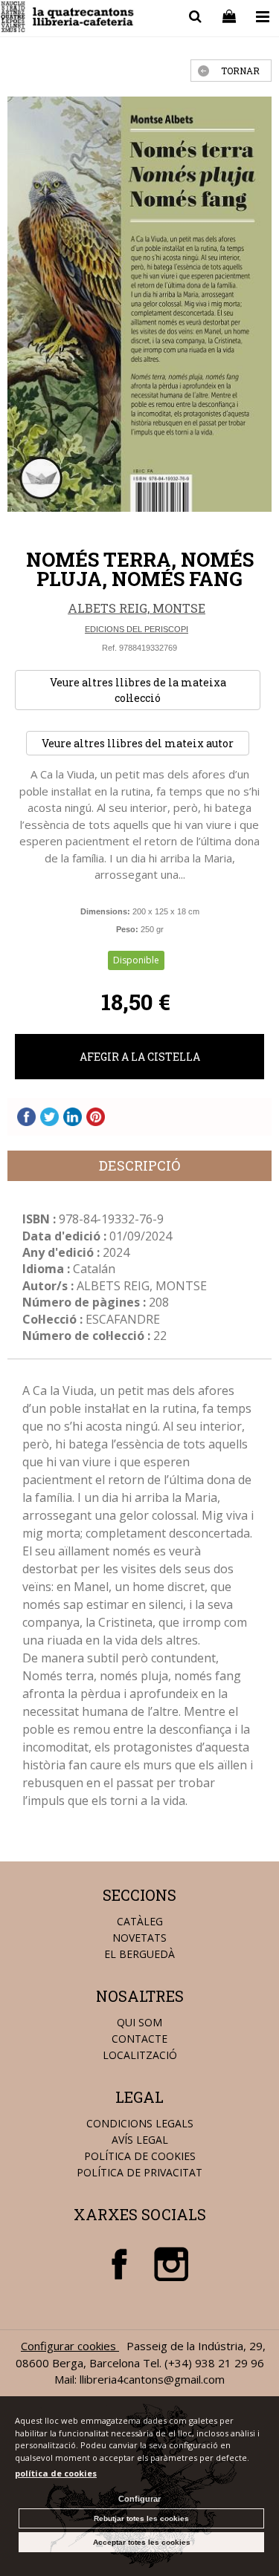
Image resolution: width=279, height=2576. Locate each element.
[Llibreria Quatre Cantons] (68, 19)
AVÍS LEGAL (140, 2140)
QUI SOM (139, 2022)
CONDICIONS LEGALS (140, 2123)
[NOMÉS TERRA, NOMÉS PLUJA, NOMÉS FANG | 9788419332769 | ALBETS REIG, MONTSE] (139, 304)
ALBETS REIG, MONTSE (137, 608)
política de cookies (56, 2473)
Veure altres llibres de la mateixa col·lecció (138, 690)
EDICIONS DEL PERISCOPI (137, 629)
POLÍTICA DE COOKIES (140, 2156)
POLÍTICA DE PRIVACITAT (139, 2172)
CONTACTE (139, 2039)
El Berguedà (139, 1954)
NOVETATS (139, 1938)
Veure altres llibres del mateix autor (138, 743)
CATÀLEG (140, 1921)
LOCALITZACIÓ (140, 2055)
